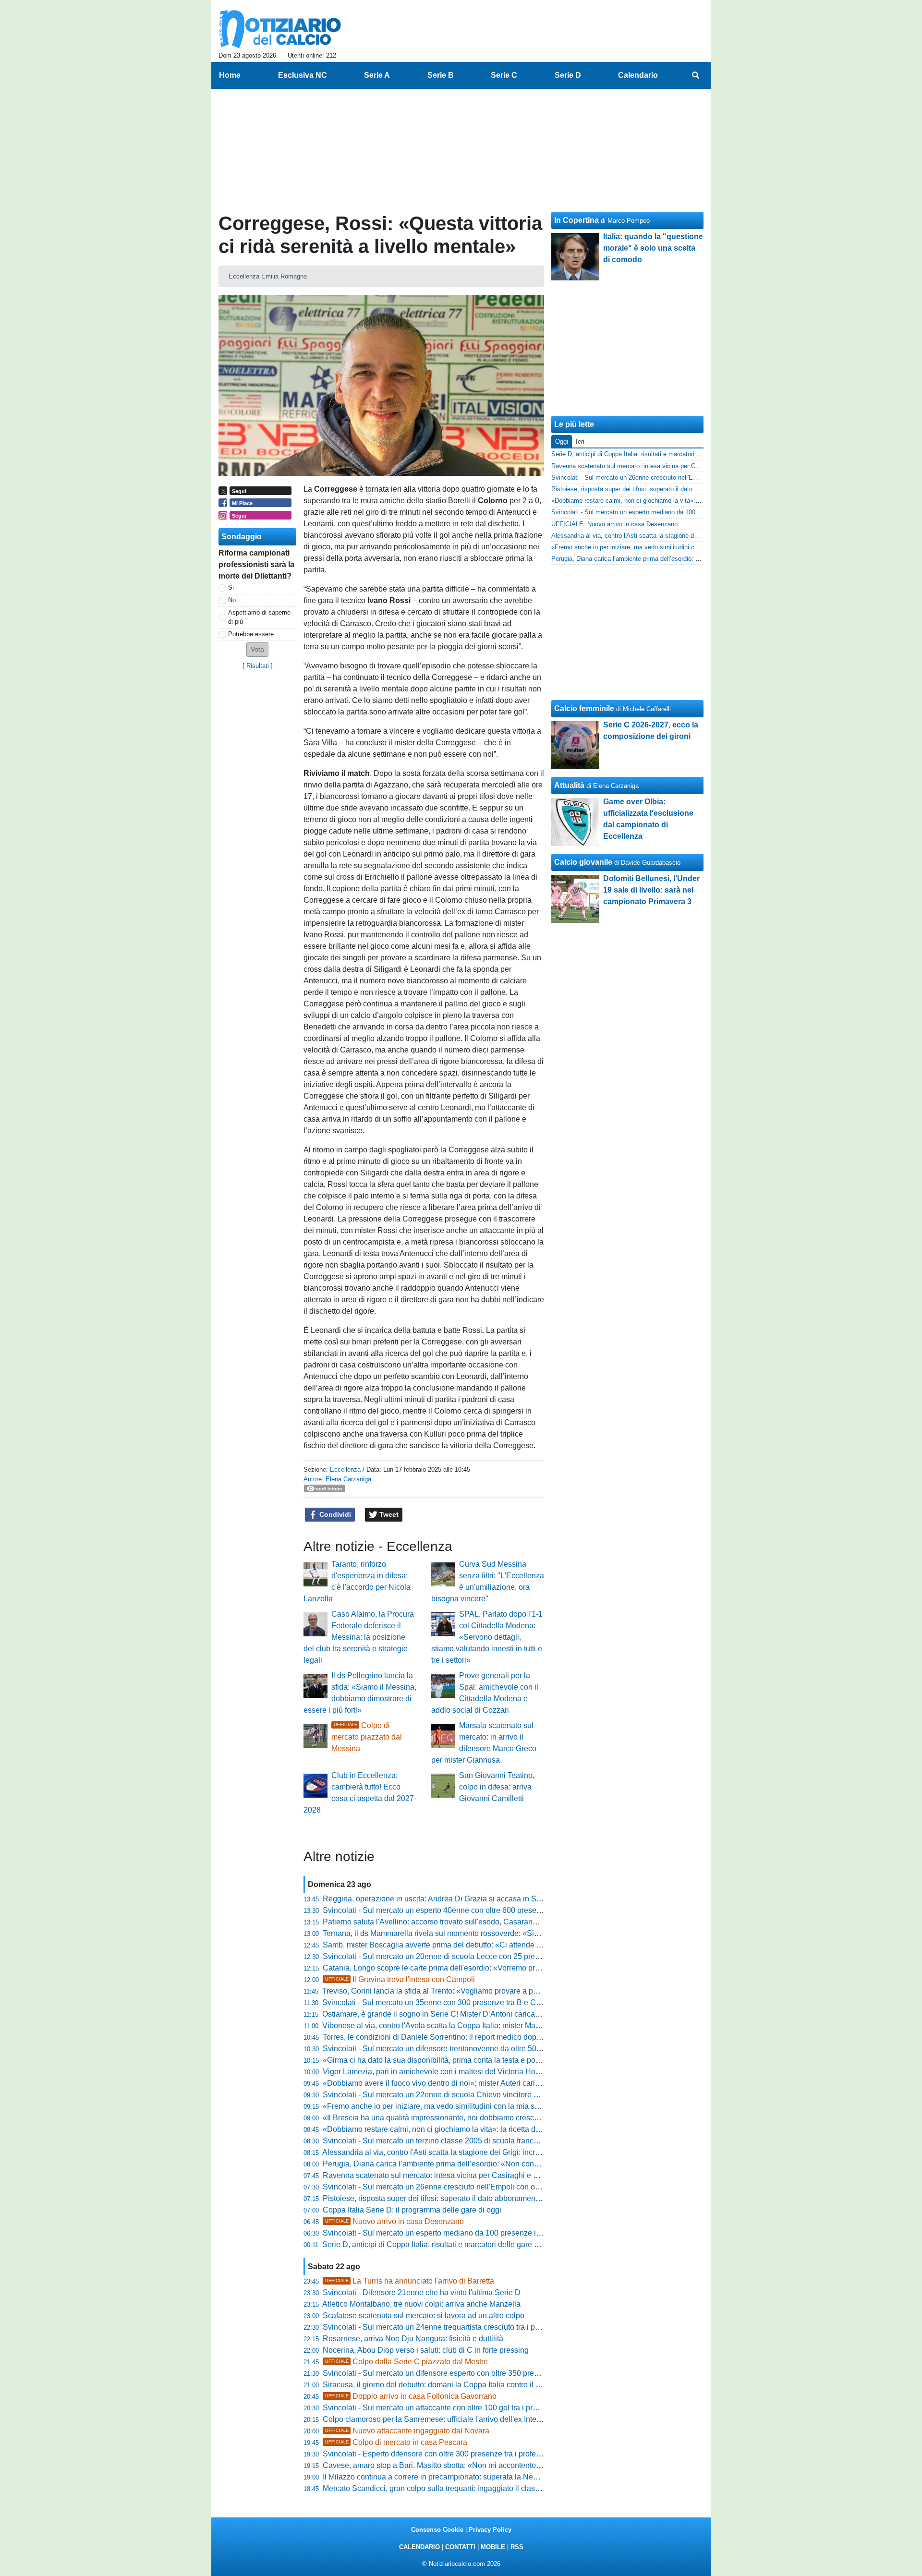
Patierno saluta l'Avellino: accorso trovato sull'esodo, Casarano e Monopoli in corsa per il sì (477, 1922)
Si (231, 587)
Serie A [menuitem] (377, 75)
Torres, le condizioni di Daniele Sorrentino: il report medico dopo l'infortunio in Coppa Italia (476, 2037)
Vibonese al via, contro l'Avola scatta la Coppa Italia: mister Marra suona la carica (460, 2026)
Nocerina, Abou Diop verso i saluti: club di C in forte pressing (426, 2350)
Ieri (580, 441)
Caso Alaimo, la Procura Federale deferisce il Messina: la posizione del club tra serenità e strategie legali (359, 1637)
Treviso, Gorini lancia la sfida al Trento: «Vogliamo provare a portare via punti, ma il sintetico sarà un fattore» (505, 1991)
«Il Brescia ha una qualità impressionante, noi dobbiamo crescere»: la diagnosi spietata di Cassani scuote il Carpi (516, 2118)
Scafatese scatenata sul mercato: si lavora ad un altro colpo (424, 2316)
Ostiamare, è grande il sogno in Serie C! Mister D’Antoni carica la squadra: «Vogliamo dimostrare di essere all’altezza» (524, 2014)
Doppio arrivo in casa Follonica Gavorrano (411, 2396)
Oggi (562, 441)
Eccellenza (345, 1469)
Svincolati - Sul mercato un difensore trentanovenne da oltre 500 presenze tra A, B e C (469, 2049)
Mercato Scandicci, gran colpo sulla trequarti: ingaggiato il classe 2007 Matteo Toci (463, 2488)
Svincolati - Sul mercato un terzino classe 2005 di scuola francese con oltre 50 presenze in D (480, 2141)
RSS (517, 2547)
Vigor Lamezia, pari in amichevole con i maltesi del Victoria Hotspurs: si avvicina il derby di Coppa (489, 2072)
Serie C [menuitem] (504, 75)
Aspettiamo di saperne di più (259, 617)
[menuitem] (695, 75)
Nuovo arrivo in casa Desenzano (394, 2221)
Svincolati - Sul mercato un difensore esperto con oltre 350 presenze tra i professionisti (469, 2373)
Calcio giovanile (583, 862)
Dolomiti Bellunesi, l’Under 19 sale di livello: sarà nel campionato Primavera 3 (651, 890)
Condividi (334, 1514)
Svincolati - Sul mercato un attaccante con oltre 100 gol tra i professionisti (447, 2408)
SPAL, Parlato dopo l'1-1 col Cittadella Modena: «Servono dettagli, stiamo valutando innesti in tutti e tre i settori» (487, 1637)
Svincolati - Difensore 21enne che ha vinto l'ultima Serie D (422, 2292)
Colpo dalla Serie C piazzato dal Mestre (406, 2362)
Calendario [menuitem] (638, 75)
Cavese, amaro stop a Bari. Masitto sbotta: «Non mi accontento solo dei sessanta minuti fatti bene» (490, 2465)
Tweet (388, 1514)
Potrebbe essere (251, 634)
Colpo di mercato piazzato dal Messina (367, 1737)
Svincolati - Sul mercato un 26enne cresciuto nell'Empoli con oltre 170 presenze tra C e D (474, 2187)
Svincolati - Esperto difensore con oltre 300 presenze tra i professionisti (443, 2454)
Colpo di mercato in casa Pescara (396, 2442)
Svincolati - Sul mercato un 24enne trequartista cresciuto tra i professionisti (449, 2327)
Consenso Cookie (437, 2530)
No (232, 600)
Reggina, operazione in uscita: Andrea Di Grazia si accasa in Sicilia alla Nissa (455, 1899)
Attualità (569, 785)
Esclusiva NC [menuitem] (303, 75)
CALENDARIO (419, 2547)
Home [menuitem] (230, 75)
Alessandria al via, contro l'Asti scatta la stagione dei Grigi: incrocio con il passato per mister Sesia (489, 2152)
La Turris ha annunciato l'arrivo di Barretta (410, 2281)
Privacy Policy (490, 2530)
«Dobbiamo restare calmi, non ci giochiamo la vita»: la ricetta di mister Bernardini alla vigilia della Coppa (500, 2129)
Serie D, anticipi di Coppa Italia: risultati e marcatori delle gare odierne (441, 2244)
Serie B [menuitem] (441, 75)
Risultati (258, 666)
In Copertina (576, 220)
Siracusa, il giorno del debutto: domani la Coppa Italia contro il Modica (442, 2385)
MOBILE (493, 2547)
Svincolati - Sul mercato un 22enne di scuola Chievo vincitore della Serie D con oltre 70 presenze (488, 2095)
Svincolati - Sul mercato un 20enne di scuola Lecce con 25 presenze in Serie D (457, 1956)
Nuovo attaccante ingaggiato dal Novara (407, 2431)
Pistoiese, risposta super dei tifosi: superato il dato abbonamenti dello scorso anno (462, 2198)
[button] (257, 649)
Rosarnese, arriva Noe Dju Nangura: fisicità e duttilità (413, 2339)
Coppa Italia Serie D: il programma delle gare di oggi (412, 2210)
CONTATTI (460, 2547)
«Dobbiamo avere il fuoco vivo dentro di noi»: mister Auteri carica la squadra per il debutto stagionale (494, 2083)
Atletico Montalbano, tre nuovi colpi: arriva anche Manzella (421, 2304)
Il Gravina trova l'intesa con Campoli (400, 1979)
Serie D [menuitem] (568, 75)
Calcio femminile (584, 708)
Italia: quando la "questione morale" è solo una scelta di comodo (653, 248)
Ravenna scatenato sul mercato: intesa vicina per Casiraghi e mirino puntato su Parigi (468, 2175)
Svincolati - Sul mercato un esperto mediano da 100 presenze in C (435, 2233)
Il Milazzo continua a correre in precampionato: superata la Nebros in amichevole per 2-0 (473, 2477)
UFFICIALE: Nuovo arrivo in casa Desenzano (614, 524)
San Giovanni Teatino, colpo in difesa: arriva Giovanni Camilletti (497, 1787)
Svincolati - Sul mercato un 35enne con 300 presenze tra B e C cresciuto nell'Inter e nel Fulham (484, 2002)
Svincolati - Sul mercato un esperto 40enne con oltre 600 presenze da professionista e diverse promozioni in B (510, 1910)
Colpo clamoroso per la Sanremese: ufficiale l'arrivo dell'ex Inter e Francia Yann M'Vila (469, 2419)
